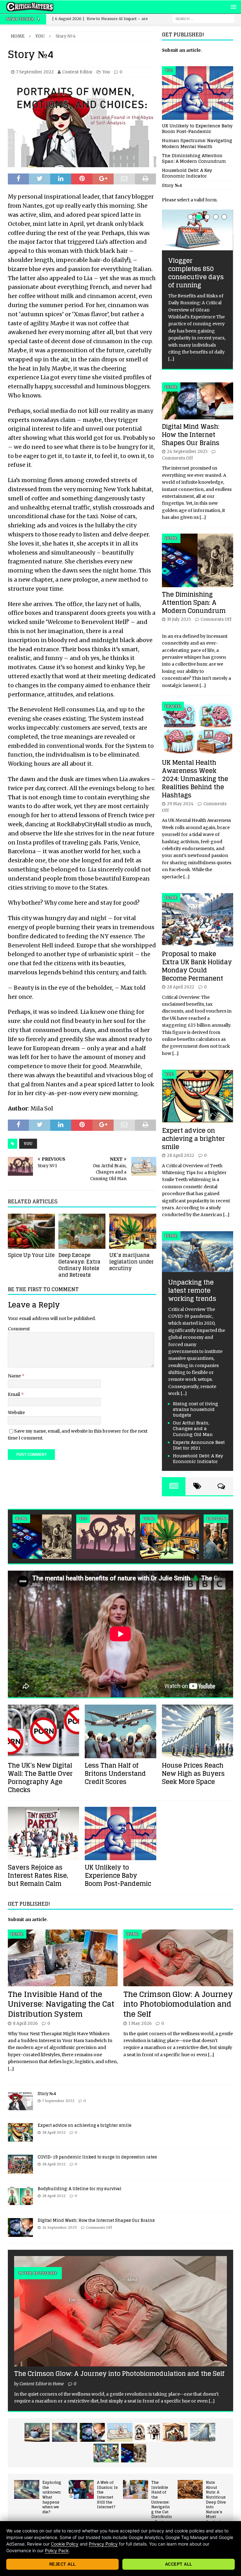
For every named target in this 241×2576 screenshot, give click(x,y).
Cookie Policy (65, 2544)
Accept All (179, 2564)
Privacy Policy (103, 2544)
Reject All (63, 2564)
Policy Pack (57, 2550)
